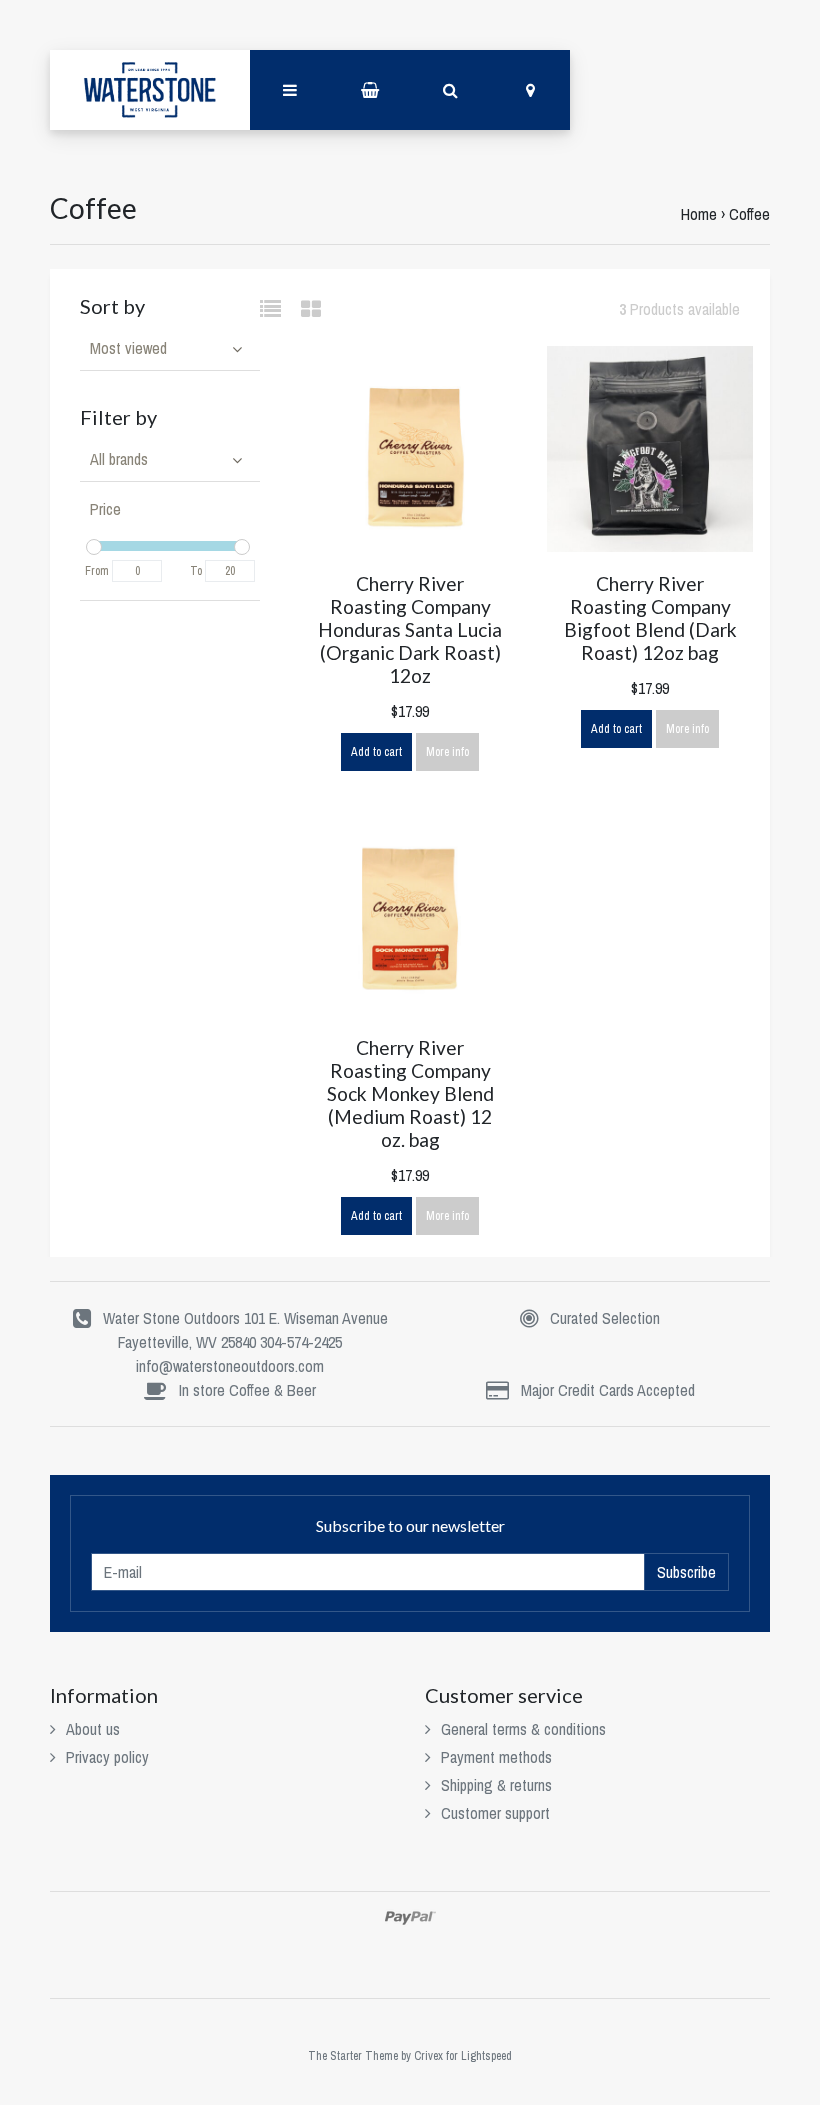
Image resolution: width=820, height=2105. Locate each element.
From (97, 571)
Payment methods (496, 1757)
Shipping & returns (496, 1785)
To (196, 571)
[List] (278, 309)
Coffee (749, 214)
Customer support (495, 1813)
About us (93, 1729)
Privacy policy (107, 1757)
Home (699, 214)
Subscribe (686, 1572)
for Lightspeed (479, 2056)
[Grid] (311, 309)
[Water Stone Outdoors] (150, 90)
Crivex (428, 2056)
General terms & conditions (523, 1729)
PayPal (410, 1918)
